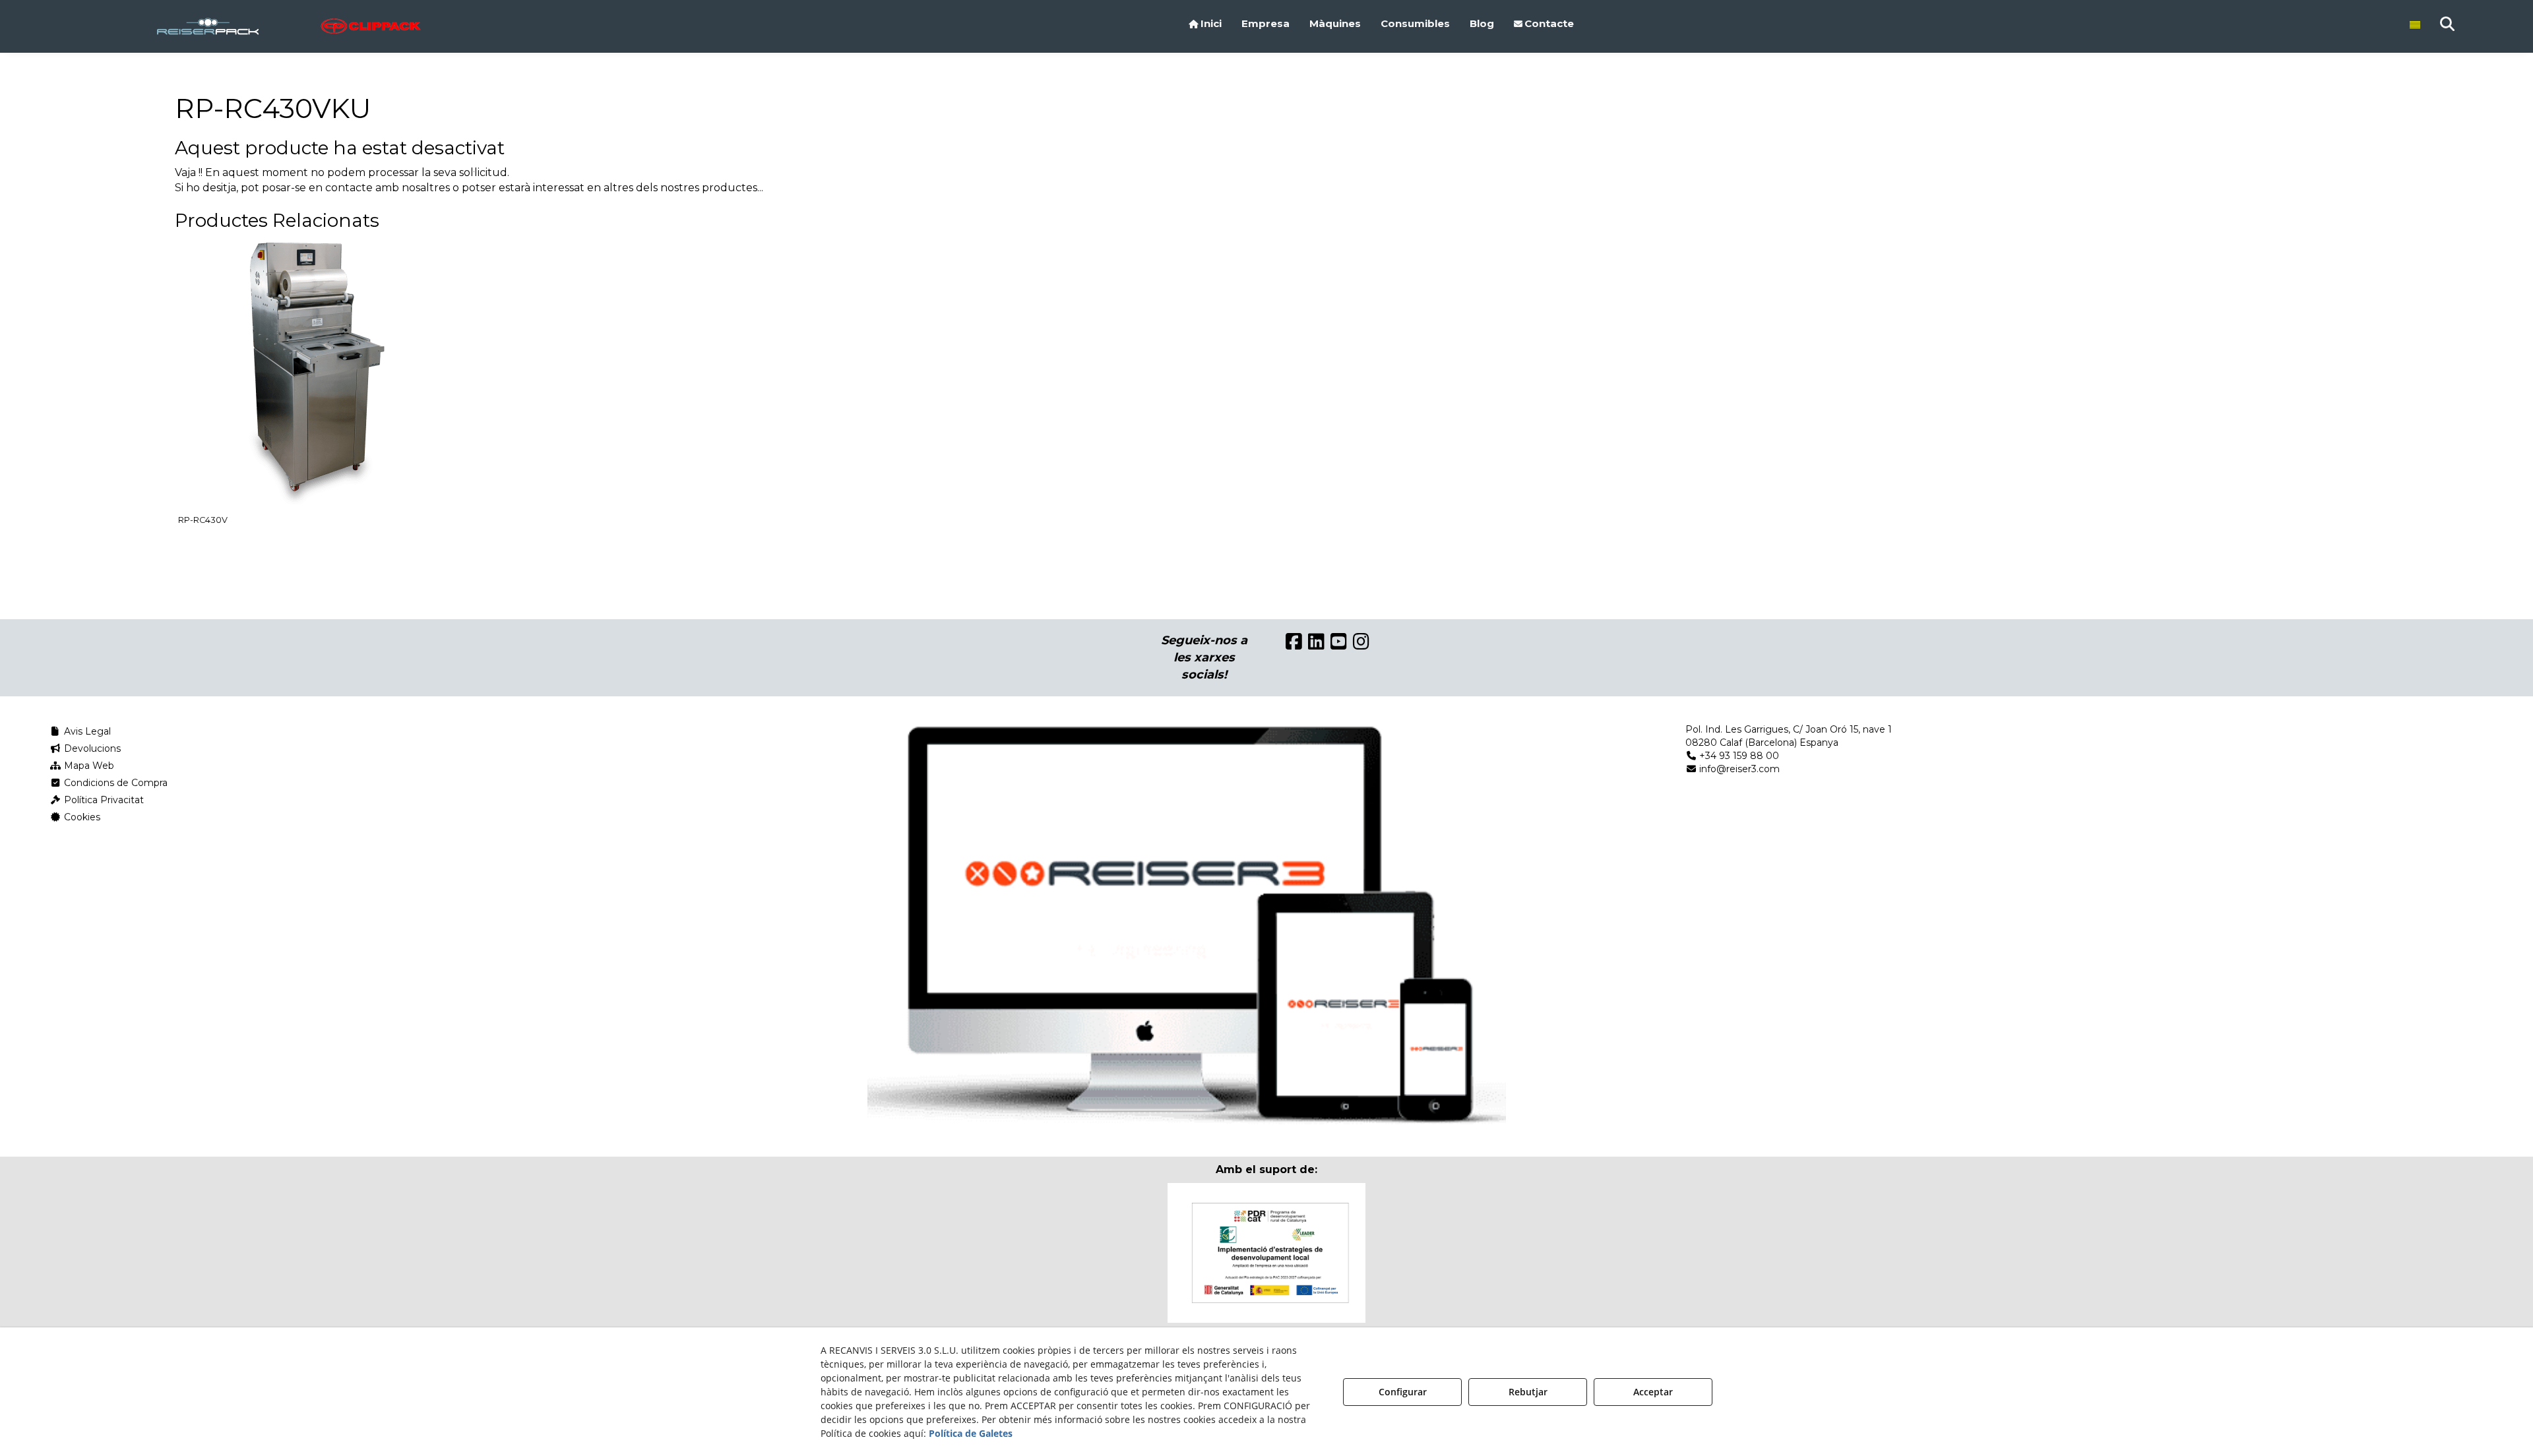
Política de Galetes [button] (971, 1433)
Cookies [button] (81, 817)
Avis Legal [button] (86, 731)
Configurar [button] (1403, 1392)
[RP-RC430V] (313, 373)
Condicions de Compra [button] (114, 783)
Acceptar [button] (1653, 1392)
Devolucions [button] (91, 748)
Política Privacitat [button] (103, 800)
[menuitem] (1205, 24)
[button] (289, 26)
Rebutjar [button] (1528, 1392)
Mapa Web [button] (88, 766)
